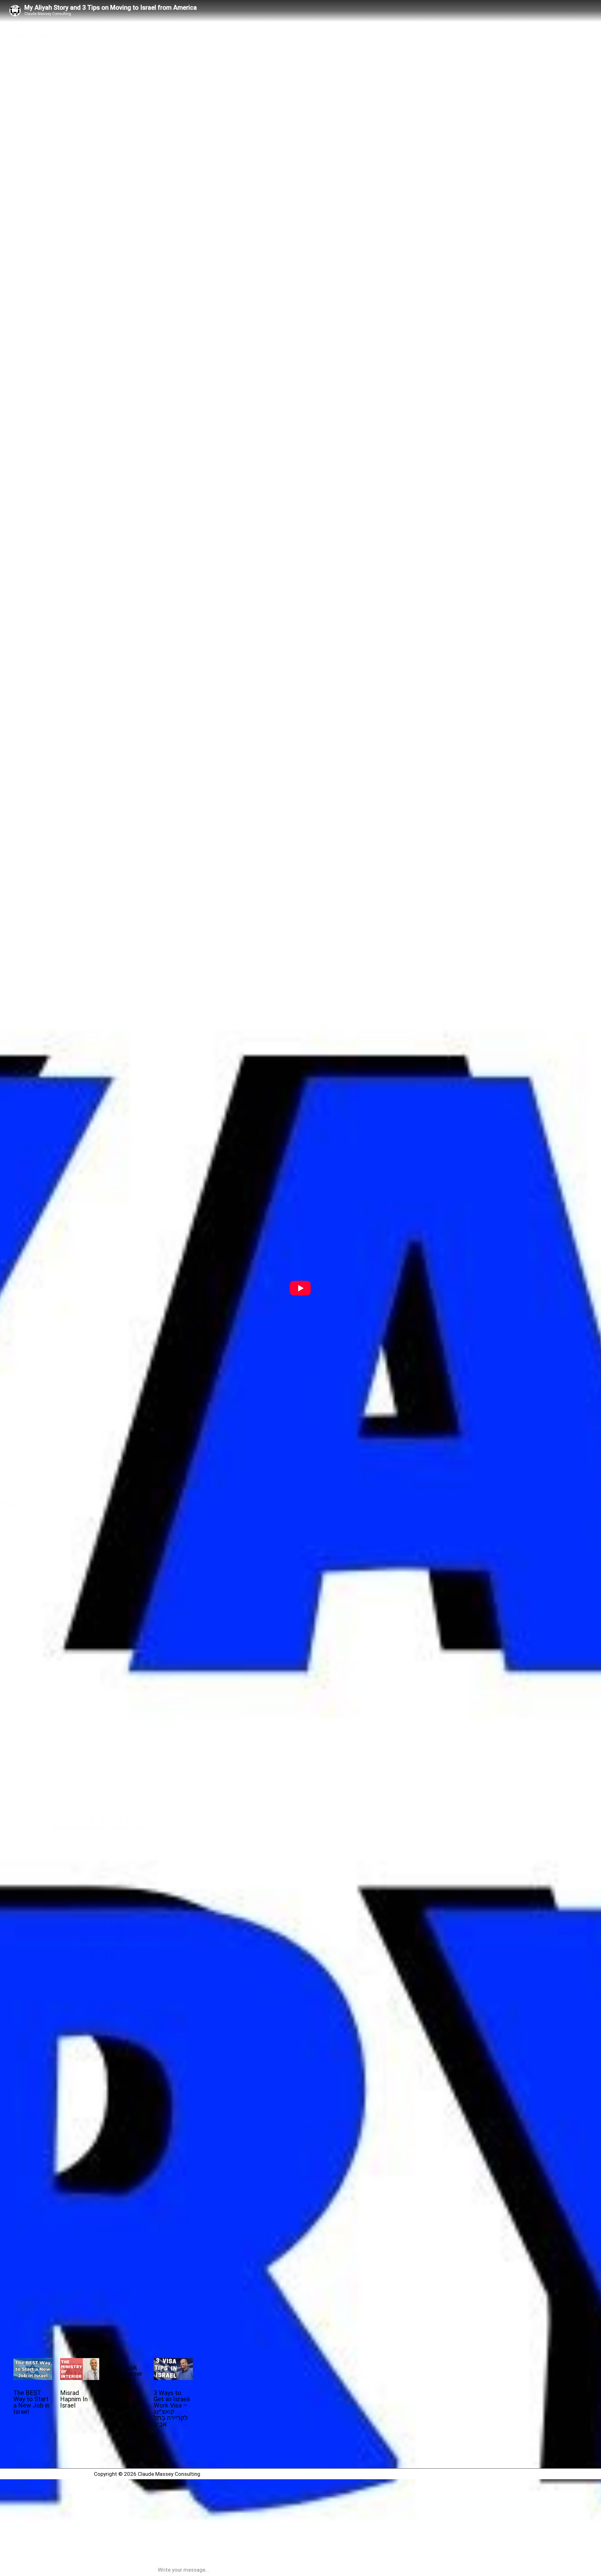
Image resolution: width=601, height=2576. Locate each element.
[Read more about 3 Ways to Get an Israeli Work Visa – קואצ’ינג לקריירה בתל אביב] (173, 2378)
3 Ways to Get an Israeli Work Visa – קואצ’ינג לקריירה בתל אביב (172, 2408)
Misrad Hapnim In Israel (74, 2399)
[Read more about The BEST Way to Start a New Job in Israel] (33, 2378)
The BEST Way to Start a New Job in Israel (31, 2402)
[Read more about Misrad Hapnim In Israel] (80, 2378)
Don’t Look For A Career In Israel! (125, 2374)
